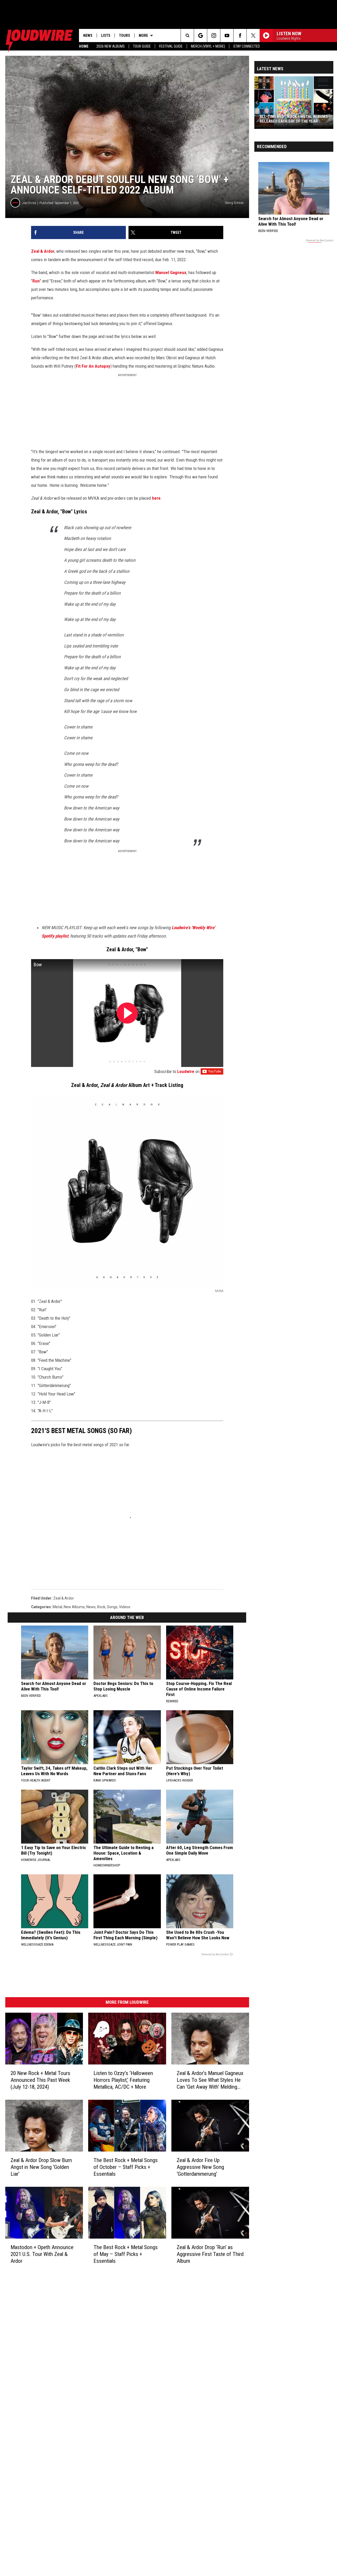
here (156, 498)
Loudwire (186, 1071)
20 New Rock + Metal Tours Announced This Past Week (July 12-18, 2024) (40, 2080)
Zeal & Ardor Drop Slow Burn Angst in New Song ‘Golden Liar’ (41, 2167)
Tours (125, 36)
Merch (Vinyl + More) (208, 46)
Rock (101, 1607)
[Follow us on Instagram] (214, 36)
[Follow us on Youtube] (227, 36)
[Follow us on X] (253, 36)
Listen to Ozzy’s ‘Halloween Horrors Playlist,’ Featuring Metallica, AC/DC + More (123, 2080)
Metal (57, 1607)
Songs (112, 1607)
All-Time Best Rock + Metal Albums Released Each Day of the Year (294, 119)
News (88, 36)
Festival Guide (171, 46)
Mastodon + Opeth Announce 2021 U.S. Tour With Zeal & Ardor (42, 2254)
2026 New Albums (111, 46)
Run (36, 281)
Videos (125, 1607)
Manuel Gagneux (171, 272)
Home (84, 46)
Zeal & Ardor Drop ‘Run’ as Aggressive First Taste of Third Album (210, 2254)
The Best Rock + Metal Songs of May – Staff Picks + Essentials (126, 2254)
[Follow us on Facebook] (240, 36)
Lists (106, 36)
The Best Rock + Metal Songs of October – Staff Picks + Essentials (126, 2167)
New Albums (74, 1607)
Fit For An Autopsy (93, 366)
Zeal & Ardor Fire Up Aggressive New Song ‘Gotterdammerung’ (200, 2167)
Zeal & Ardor (43, 251)
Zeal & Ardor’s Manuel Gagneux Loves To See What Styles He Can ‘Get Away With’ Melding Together (210, 2080)
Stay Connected (247, 46)
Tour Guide (142, 46)
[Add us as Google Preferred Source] (200, 36)
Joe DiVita (29, 203)
